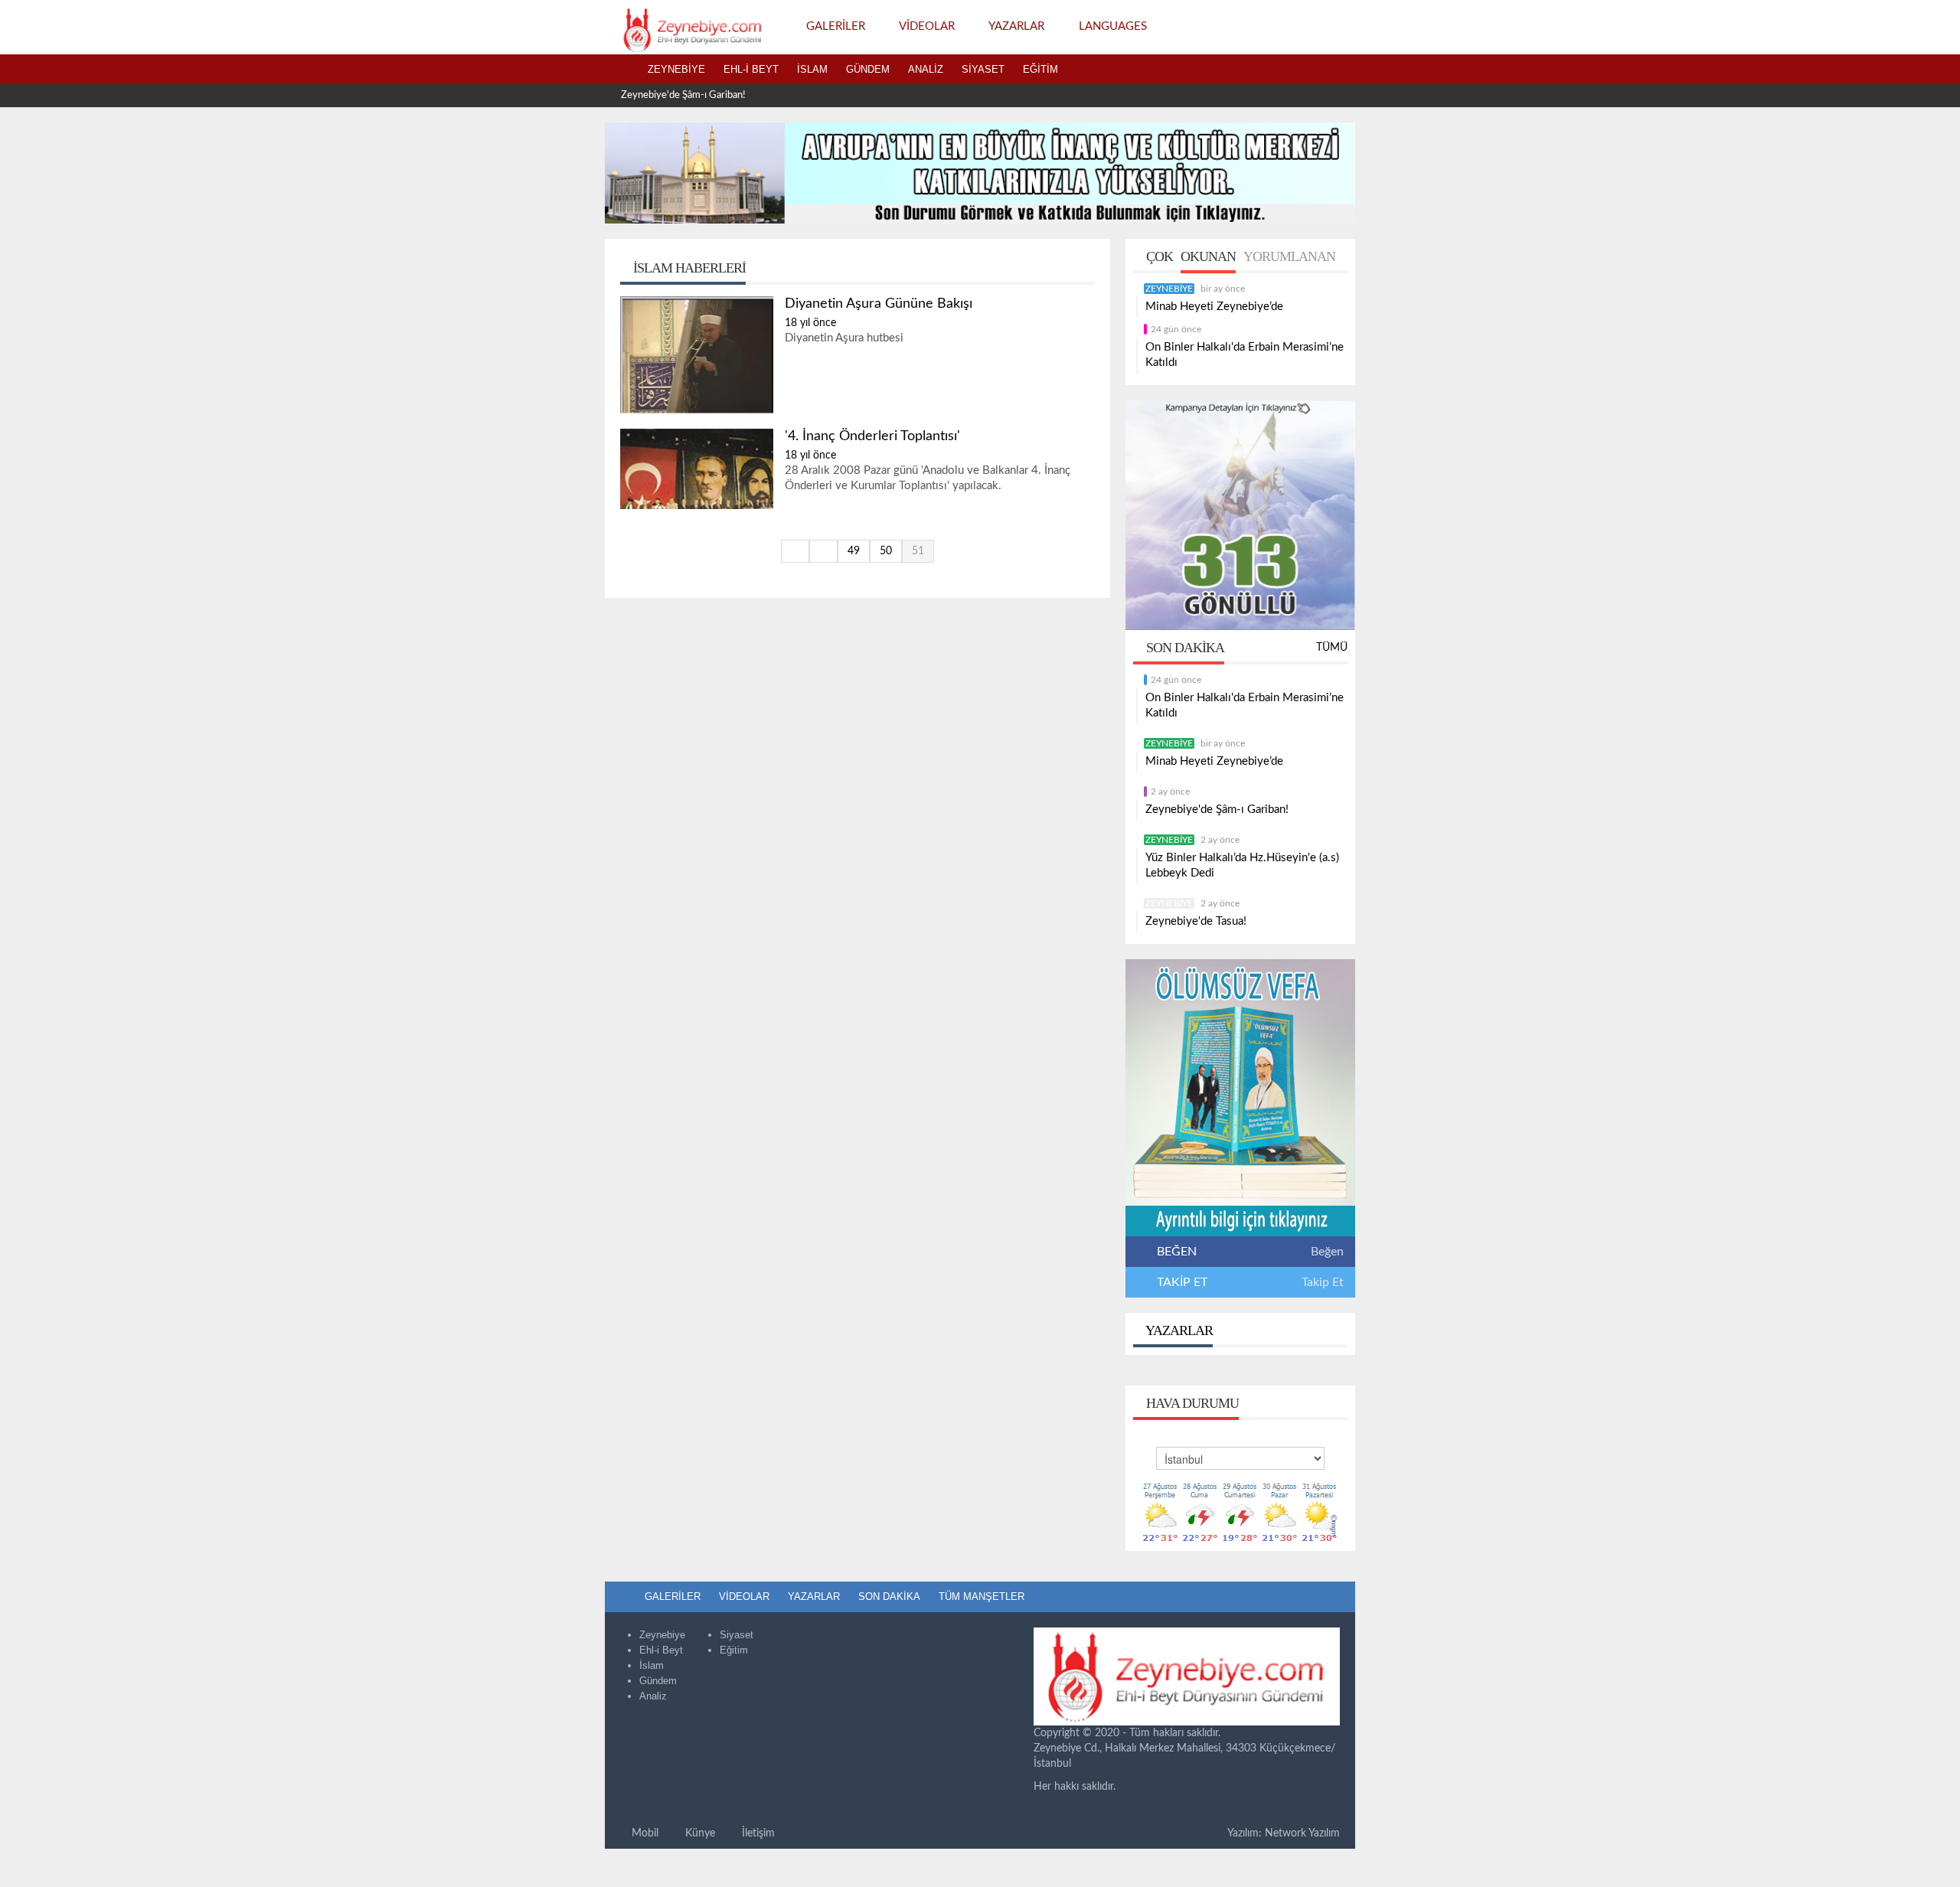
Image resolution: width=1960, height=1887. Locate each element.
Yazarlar (1178, 1330)
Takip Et (1323, 1282)
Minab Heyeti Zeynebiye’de (1214, 307)
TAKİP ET (1181, 1282)
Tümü (1332, 648)
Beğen (1327, 1252)
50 (886, 551)
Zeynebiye (676, 69)
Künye (699, 1833)
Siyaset (983, 69)
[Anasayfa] (622, 70)
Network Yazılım (1302, 1833)
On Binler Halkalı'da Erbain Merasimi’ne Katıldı (1245, 355)
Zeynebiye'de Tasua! (1196, 921)
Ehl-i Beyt (751, 69)
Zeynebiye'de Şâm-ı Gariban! (683, 95)
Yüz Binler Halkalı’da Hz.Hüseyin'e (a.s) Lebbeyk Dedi (1242, 865)
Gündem (868, 69)
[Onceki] (823, 551)
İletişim (757, 1833)
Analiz (926, 69)
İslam (812, 69)
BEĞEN (1177, 1252)
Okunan (1208, 256)
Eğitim (1040, 69)
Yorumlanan (1289, 256)
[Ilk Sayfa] (795, 551)
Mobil (644, 1833)
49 (854, 551)
